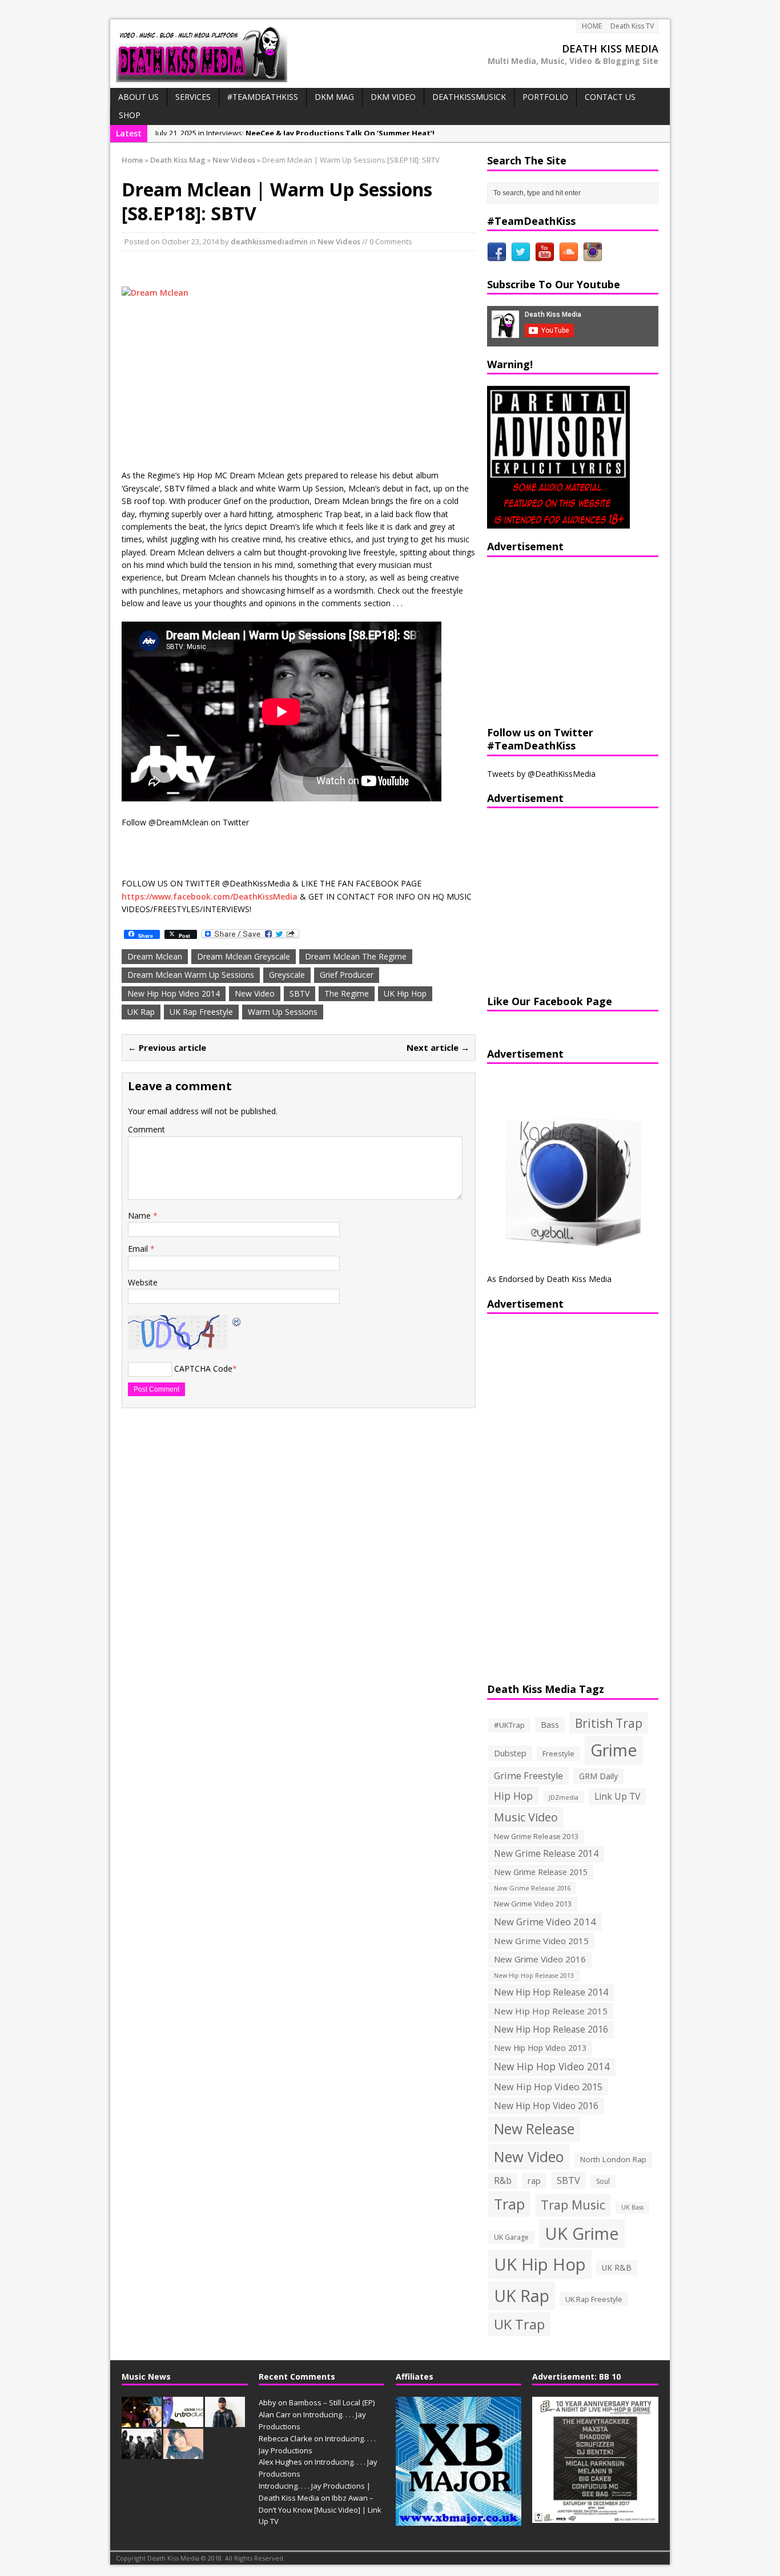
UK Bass (632, 2207)
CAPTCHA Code (203, 1368)
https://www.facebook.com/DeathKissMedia (210, 896)
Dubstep (510, 1753)
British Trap (609, 1723)
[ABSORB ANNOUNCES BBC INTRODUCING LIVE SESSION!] (183, 2421)
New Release (534, 2129)
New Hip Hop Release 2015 (551, 2011)
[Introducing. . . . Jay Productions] (142, 2421)
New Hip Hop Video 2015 (548, 2087)
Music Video (526, 1817)
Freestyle (558, 1753)
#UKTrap (509, 1725)
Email (139, 1249)
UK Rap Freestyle (201, 1012)
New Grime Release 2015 (541, 1872)
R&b (503, 2181)
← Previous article (167, 1047)
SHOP (130, 115)
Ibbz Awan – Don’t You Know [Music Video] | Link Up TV (320, 2510)
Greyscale (287, 975)
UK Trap (519, 2324)
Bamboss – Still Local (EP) (332, 2402)
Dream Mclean (155, 956)
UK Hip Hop (405, 993)
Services (193, 97)
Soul (603, 2181)
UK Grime (582, 2233)
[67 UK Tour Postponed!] (142, 2453)
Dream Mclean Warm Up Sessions (191, 975)
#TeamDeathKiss (263, 97)
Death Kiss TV (632, 26)
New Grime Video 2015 (541, 1941)
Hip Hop (513, 1796)
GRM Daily (598, 1776)
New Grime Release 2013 (536, 1837)
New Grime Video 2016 (540, 1959)
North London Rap (613, 2159)
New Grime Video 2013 (533, 1904)
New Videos (339, 241)
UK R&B (617, 2267)
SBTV (299, 993)
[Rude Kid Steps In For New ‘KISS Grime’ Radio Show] (225, 2421)
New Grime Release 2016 (532, 1888)
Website (143, 1282)
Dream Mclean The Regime (356, 956)
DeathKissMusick (469, 97)
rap (534, 2180)
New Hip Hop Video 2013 (540, 2048)
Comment (146, 1129)
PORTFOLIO (545, 97)
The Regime (347, 993)
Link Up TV (617, 1796)
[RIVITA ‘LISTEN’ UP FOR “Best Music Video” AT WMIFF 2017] (183, 2453)
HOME (592, 26)
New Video (255, 993)
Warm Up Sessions (283, 1012)
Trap (509, 2204)
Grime (614, 1750)
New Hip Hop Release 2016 (551, 2029)
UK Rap (141, 1012)
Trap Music (573, 2205)
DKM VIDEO (393, 97)
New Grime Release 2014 (546, 1854)
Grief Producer (347, 975)
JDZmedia (564, 1797)
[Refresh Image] (237, 1321)
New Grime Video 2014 (545, 1922)
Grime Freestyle (528, 1776)
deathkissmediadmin (269, 241)
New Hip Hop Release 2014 (551, 1992)
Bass (550, 1724)
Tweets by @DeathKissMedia (541, 774)
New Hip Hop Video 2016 (546, 2106)
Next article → (438, 1047)
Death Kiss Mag (178, 160)
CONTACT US (610, 97)
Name (140, 1216)
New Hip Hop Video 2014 (174, 993)
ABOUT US (138, 97)
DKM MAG (334, 97)
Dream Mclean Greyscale (244, 956)
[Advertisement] (558, 640)
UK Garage (511, 2237)
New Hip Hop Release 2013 (534, 1976)
